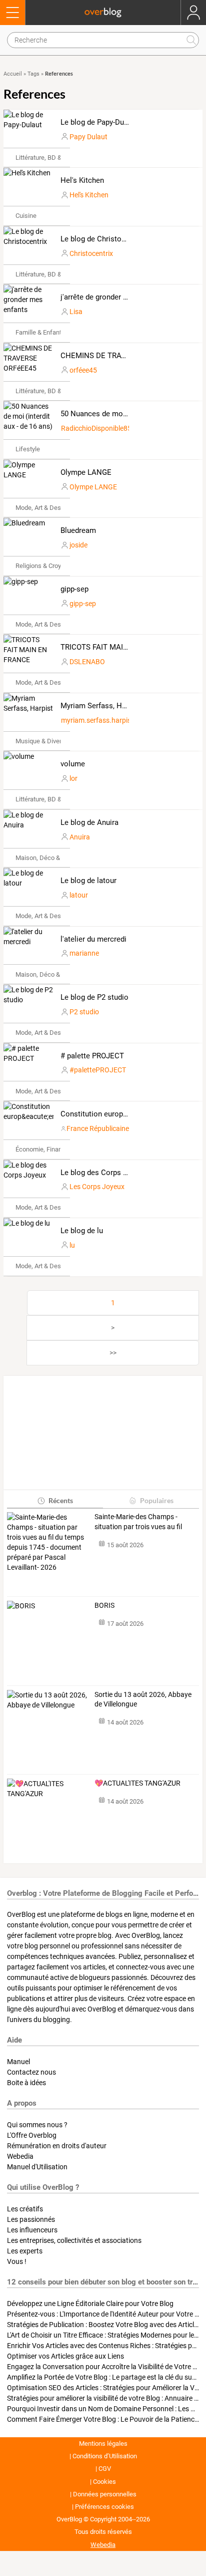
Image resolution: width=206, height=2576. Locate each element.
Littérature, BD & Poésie (49, 158)
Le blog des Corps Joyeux (103, 1173)
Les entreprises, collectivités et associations (74, 2240)
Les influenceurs (32, 2230)
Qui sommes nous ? (37, 2125)
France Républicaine (98, 1128)
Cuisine (26, 216)
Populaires (157, 1500)
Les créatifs (25, 2209)
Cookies (104, 2482)
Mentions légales (103, 2444)
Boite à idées (26, 2083)
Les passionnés (31, 2219)
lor (73, 778)
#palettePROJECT (98, 1070)
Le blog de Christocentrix (102, 239)
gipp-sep (74, 589)
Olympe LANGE (86, 472)
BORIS (104, 1605)
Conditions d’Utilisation (105, 2456)
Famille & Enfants (40, 332)
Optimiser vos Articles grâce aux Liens (65, 2356)
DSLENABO (87, 662)
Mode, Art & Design (42, 508)
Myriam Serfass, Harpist (101, 706)
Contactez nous (31, 2072)
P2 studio (84, 1012)
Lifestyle (28, 449)
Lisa (76, 312)
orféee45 (83, 370)
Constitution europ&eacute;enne (114, 1114)
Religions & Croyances (47, 566)
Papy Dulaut (88, 137)
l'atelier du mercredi (93, 939)
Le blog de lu (82, 1231)
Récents (61, 1500)
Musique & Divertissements (54, 741)
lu (72, 1245)
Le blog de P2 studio (94, 997)
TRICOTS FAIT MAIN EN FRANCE (116, 647)
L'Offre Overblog (32, 2135)
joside (78, 545)
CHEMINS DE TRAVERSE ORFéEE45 (120, 356)
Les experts (25, 2251)
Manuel (18, 2062)
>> (113, 1353)
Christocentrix (91, 253)
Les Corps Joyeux (97, 1187)
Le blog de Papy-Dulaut (98, 122)
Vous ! (17, 2261)
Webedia (20, 2156)
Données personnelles (105, 2494)
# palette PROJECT (92, 1056)
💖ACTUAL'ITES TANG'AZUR (137, 1783)
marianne (84, 953)
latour (79, 895)
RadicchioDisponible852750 (104, 428)
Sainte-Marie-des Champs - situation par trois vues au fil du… (138, 1522)
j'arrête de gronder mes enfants (112, 297)
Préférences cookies (104, 2507)
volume (73, 764)
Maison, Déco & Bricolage (52, 858)
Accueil (13, 74)
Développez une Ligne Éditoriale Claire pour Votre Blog (90, 2304)
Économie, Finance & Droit (52, 1149)
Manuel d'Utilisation (37, 2167)
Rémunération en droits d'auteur (57, 2146)
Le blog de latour (88, 881)
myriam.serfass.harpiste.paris (108, 720)
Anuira (80, 837)
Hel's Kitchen (82, 180)
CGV (105, 2469)
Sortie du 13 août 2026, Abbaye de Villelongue (143, 1699)
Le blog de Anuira (89, 822)
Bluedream (78, 530)
